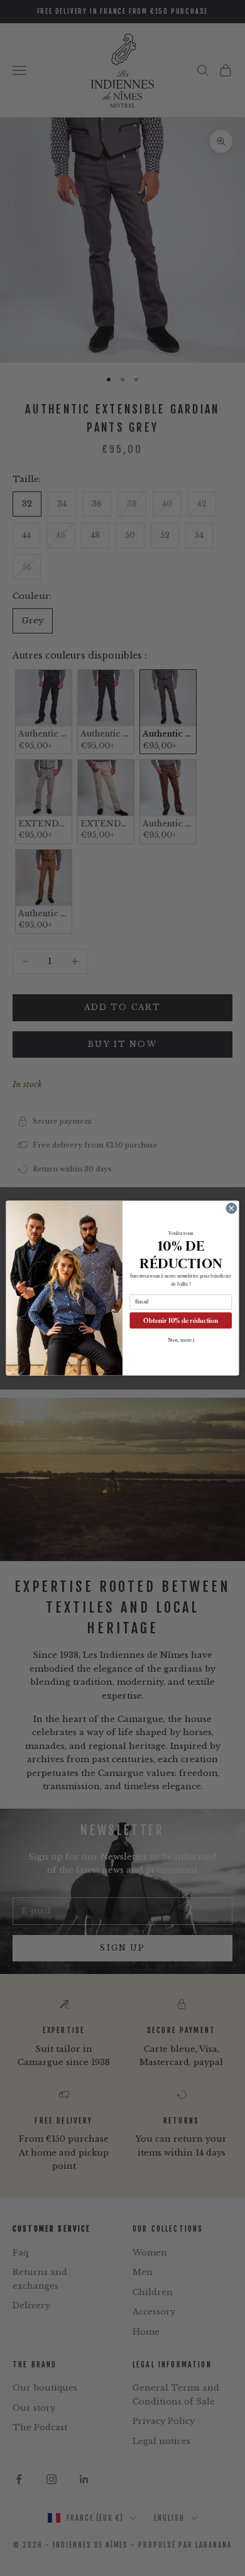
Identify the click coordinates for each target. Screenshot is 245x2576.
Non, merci (181, 1340)
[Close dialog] (231, 1208)
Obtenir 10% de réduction (181, 1320)
